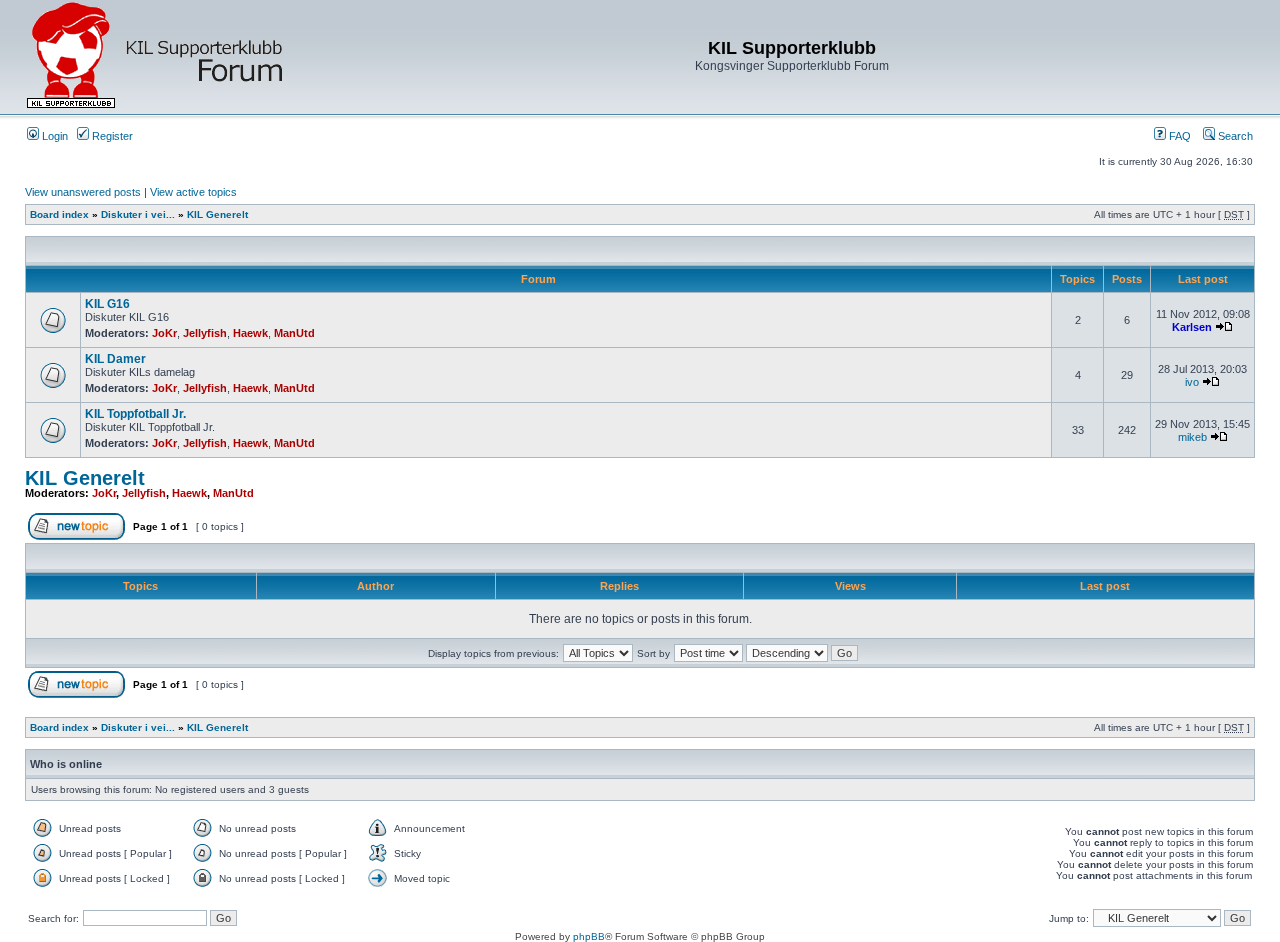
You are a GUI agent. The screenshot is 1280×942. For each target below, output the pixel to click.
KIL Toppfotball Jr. (135, 414)
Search (1234, 136)
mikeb (1192, 437)
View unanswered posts (83, 192)
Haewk (250, 333)
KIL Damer (115, 359)
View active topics (193, 192)
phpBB (589, 936)
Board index (59, 214)
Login (53, 136)
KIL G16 (107, 304)
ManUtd (294, 333)
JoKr (164, 333)
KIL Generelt (217, 214)
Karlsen (1192, 327)
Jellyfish (205, 333)
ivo (1192, 382)
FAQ (1178, 136)
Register (111, 136)
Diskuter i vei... (138, 214)
